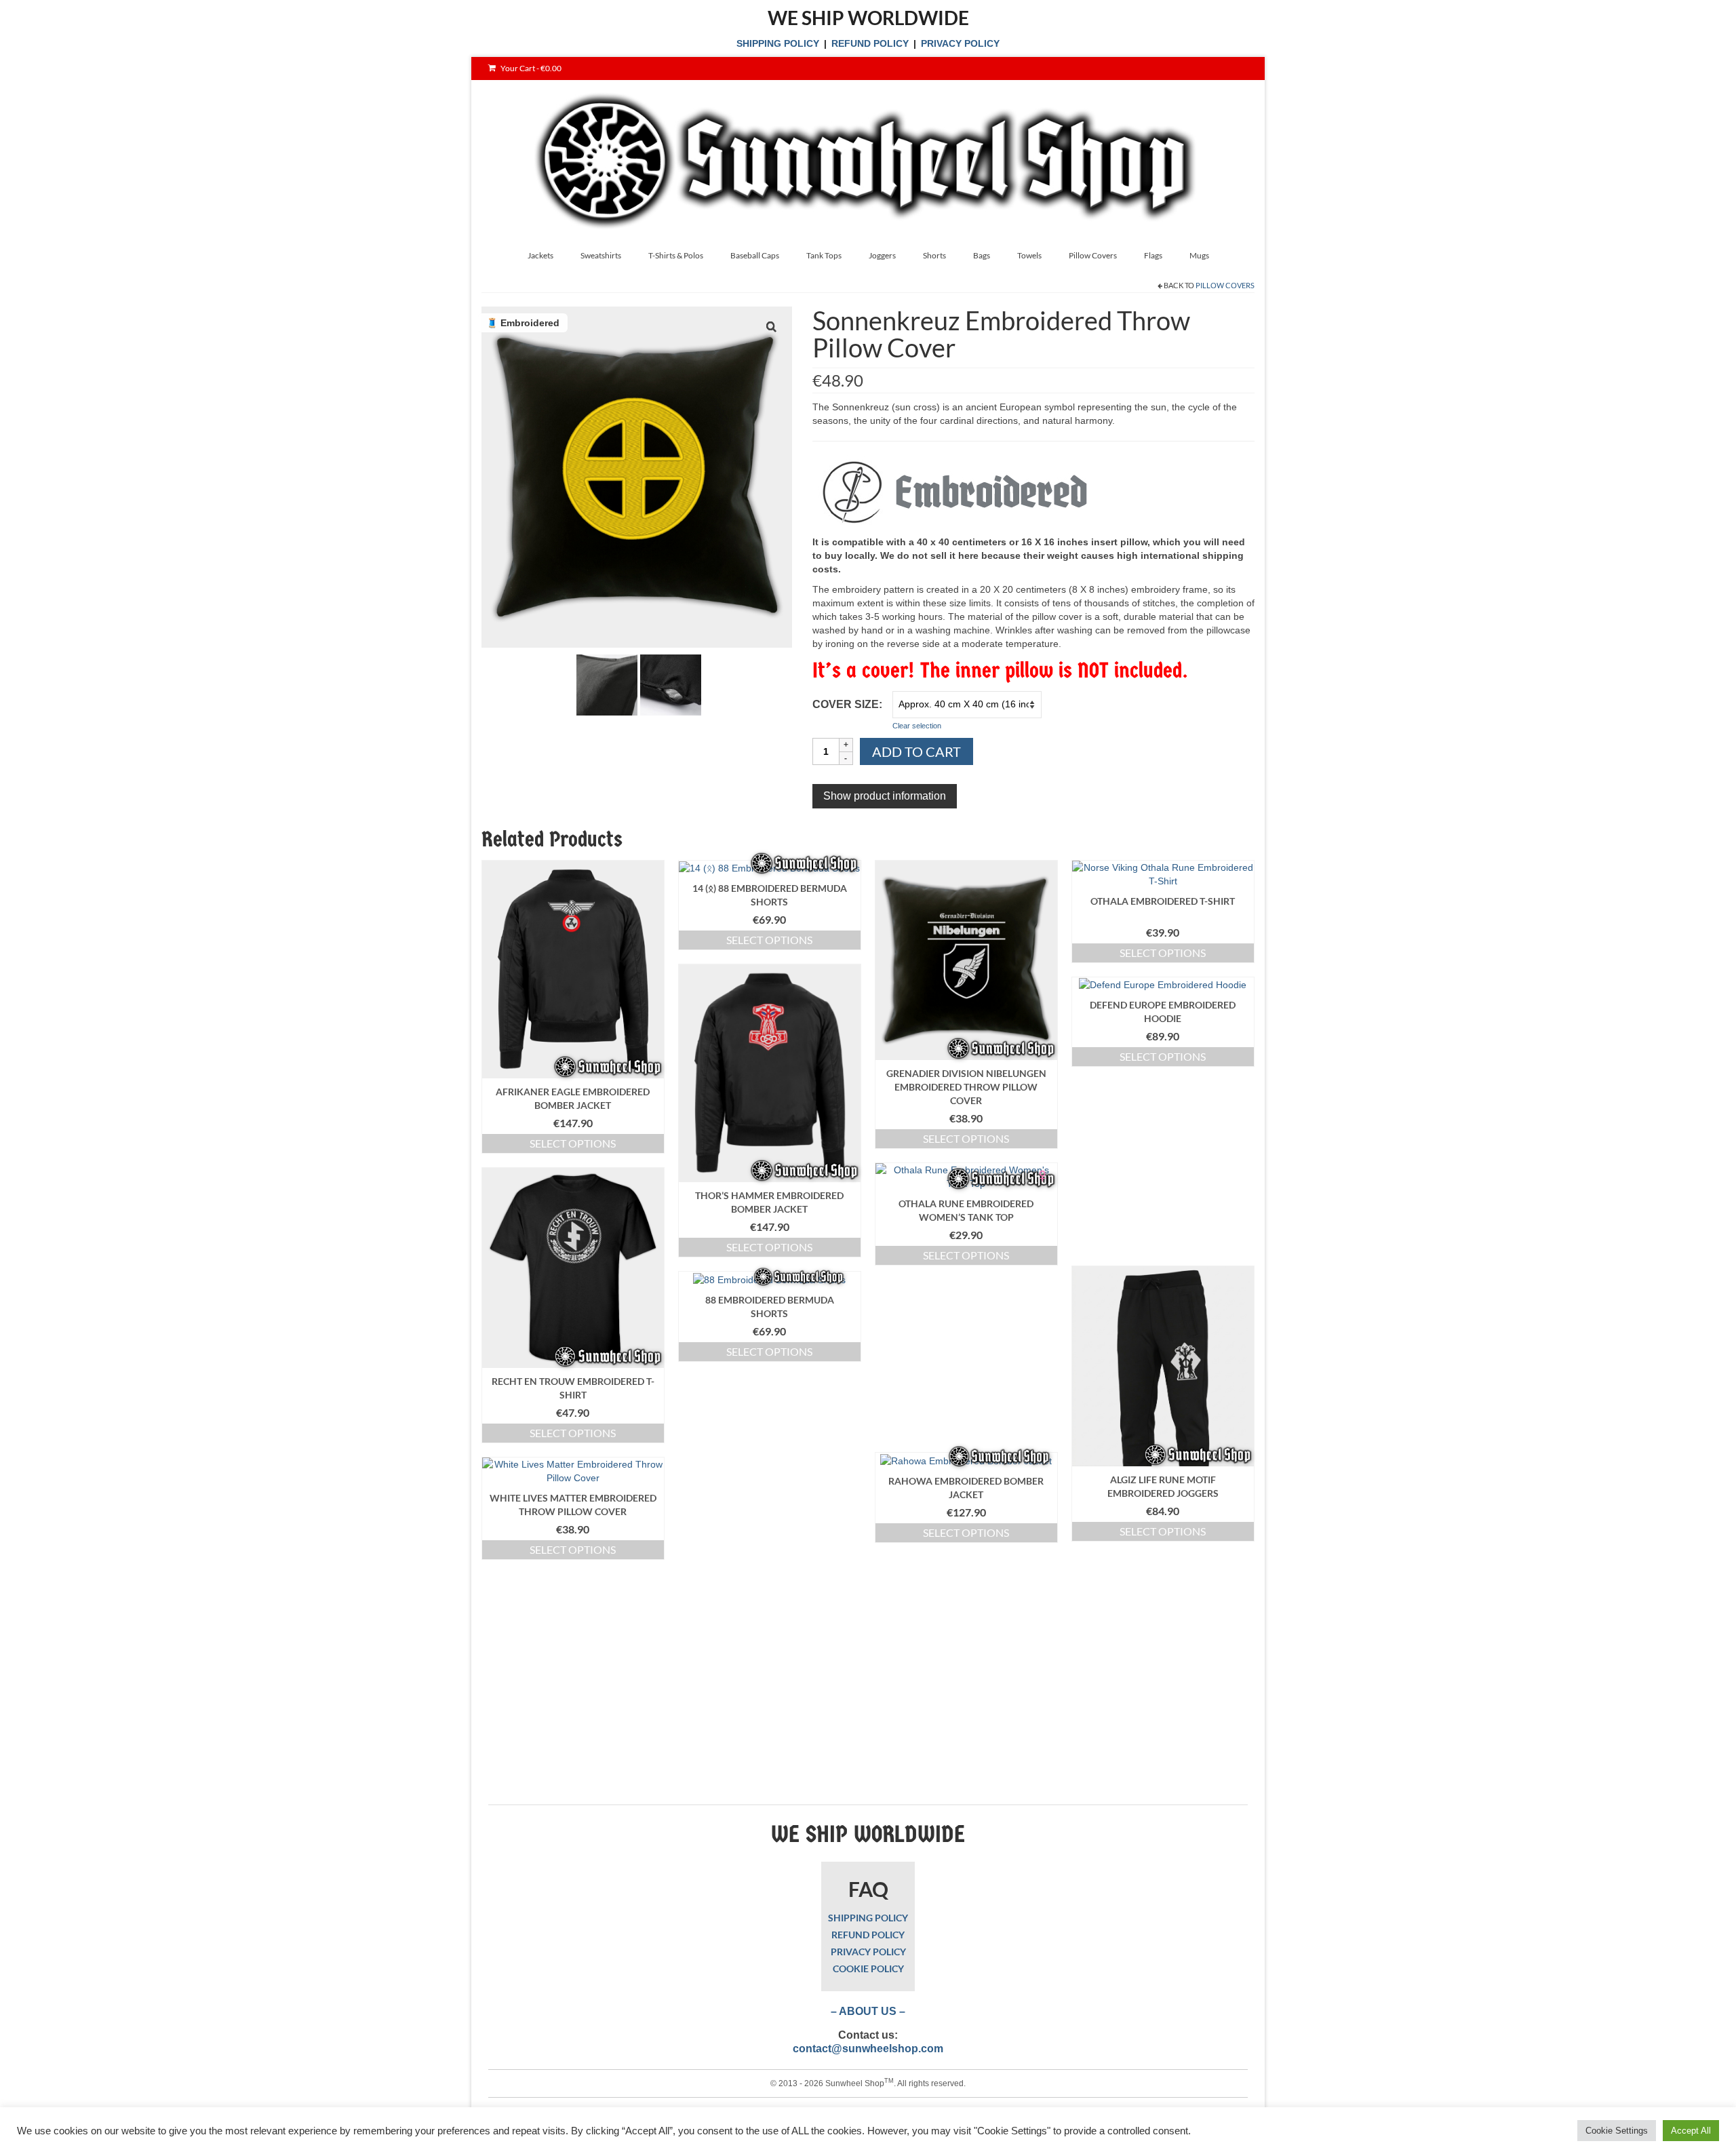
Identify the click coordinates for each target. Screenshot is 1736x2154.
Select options (573, 1143)
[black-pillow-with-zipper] (671, 684)
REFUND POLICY (870, 43)
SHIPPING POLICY (778, 43)
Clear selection (917, 726)
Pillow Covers (1225, 285)
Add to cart (916, 751)
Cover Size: (847, 704)
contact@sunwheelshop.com (868, 2049)
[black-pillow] (607, 684)
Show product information (885, 796)
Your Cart (530, 68)
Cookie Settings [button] (1617, 2131)
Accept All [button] (1691, 2131)
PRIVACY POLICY (960, 43)
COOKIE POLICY (868, 1969)
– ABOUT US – (868, 2011)
